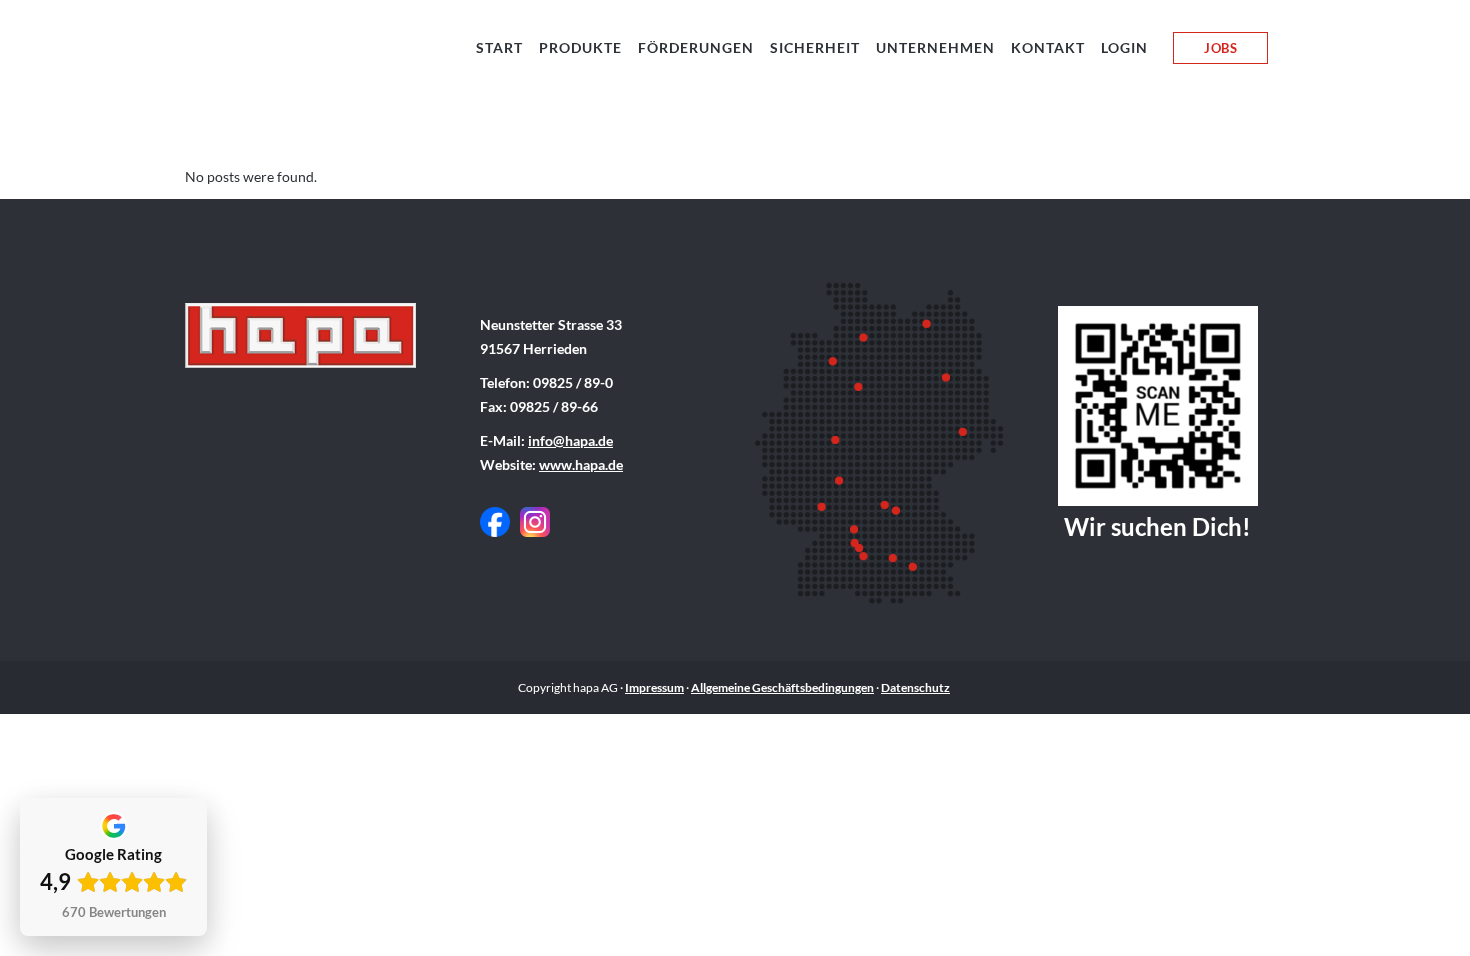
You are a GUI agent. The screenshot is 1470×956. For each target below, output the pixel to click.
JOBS (1220, 48)
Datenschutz (915, 687)
